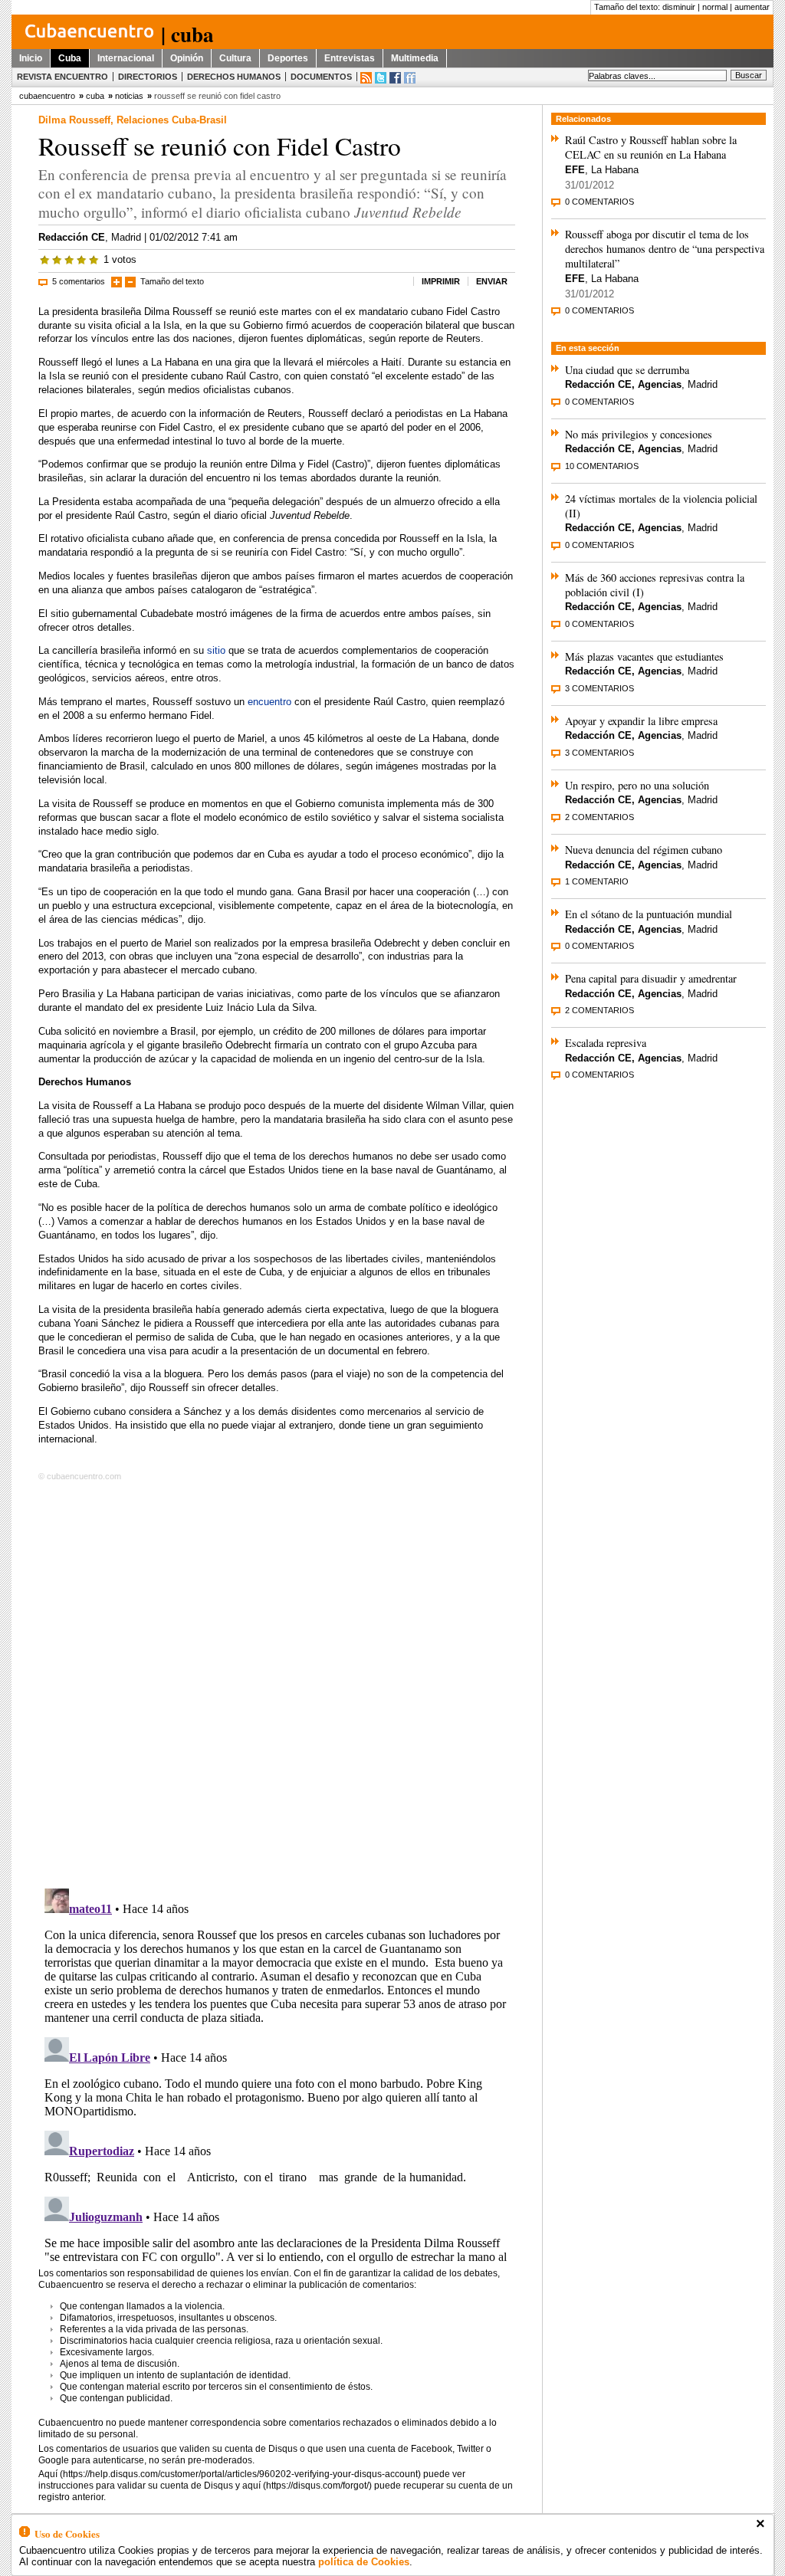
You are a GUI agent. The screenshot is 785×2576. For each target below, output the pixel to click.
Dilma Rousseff (74, 120)
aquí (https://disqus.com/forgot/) (307, 2486)
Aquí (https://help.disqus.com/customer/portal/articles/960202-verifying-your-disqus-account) (230, 2474)
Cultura (235, 58)
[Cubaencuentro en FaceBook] (395, 78)
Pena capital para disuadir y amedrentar (651, 978)
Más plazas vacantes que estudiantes (644, 656)
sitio (216, 650)
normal (715, 7)
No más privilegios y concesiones (639, 434)
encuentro (269, 702)
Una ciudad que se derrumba (627, 370)
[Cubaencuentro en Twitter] (381, 78)
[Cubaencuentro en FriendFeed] (410, 78)
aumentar (752, 7)
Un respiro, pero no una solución (637, 785)
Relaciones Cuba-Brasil (172, 120)
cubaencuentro (47, 96)
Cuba (70, 58)
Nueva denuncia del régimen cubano (644, 850)
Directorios (148, 77)
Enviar (492, 281)
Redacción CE (72, 237)
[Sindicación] (366, 78)
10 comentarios (602, 466)
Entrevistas (350, 58)
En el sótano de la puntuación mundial (649, 914)
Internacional (126, 58)
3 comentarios (599, 688)
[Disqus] (277, 1682)
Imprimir (441, 281)
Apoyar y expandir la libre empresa (641, 721)
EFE (575, 170)
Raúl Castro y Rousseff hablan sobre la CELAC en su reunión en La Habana (651, 147)
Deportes (288, 58)
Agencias (660, 384)
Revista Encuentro (62, 77)
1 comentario (597, 881)
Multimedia (415, 58)
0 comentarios (599, 202)
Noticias (129, 96)
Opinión (187, 58)
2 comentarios (599, 817)
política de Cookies (364, 2562)
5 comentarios (79, 281)
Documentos (321, 77)
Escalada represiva (606, 1043)
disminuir (679, 7)
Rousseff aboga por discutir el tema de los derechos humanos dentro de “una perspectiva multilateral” (665, 249)
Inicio (31, 58)
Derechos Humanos (234, 77)
